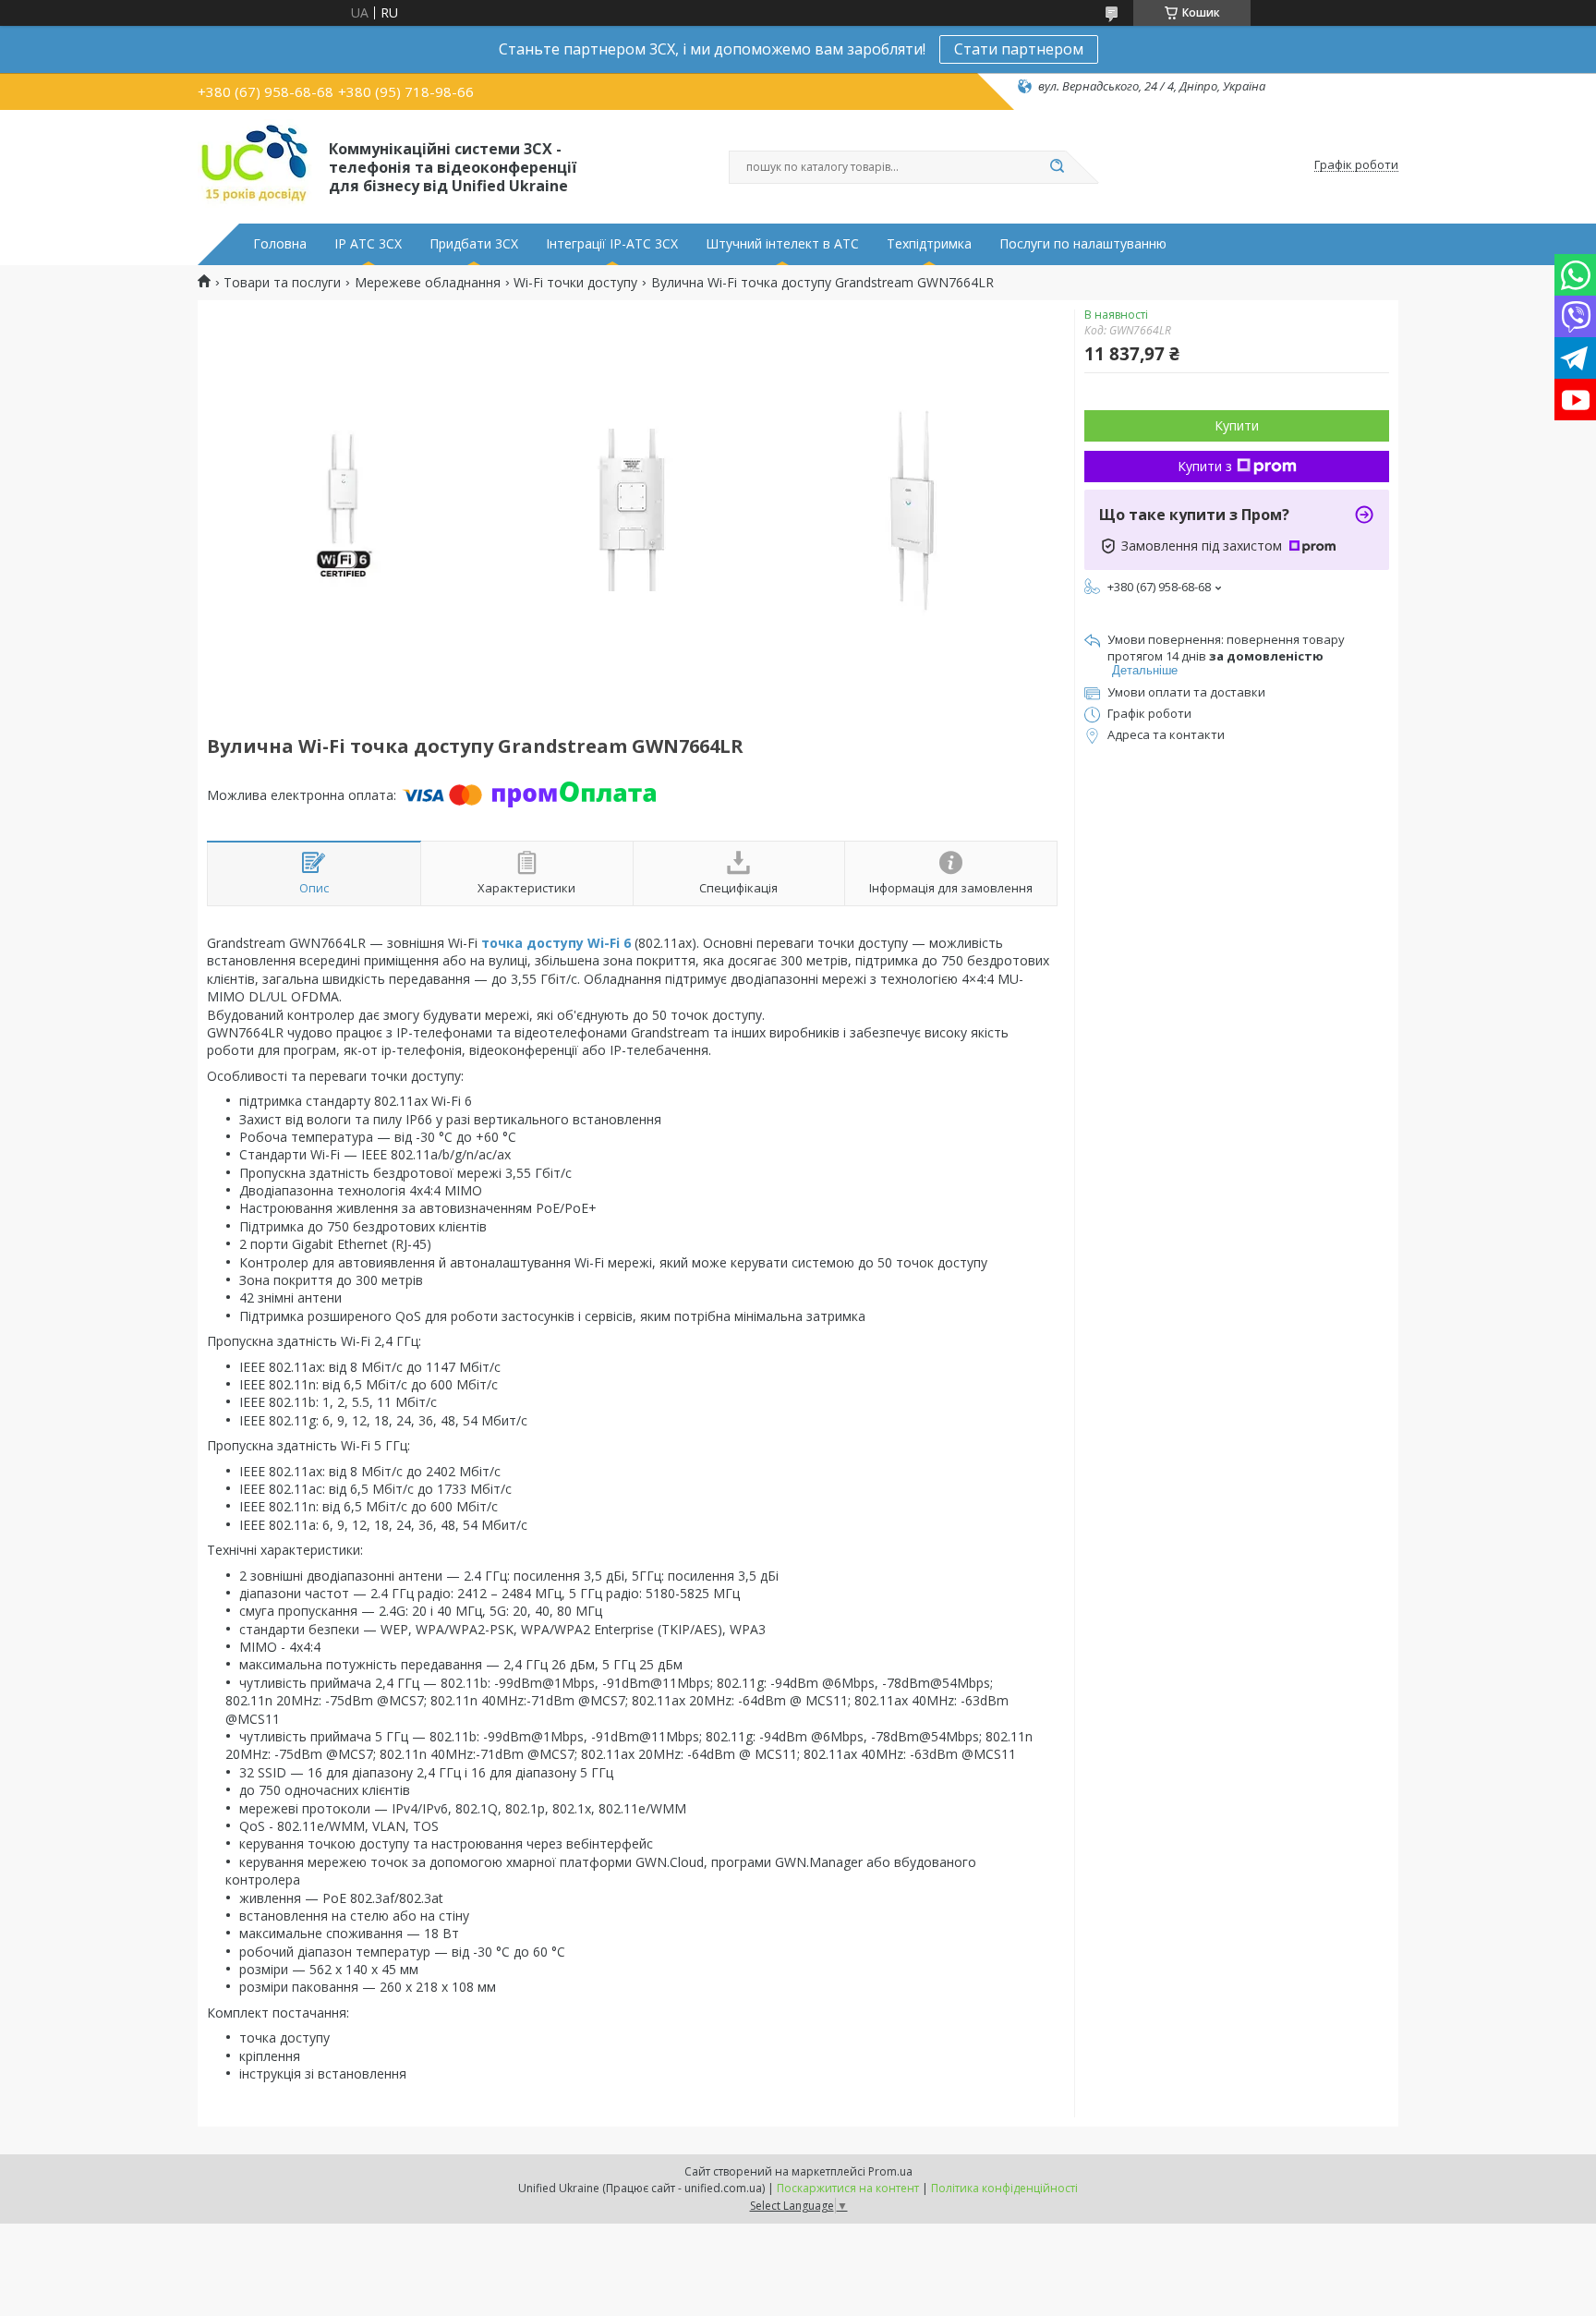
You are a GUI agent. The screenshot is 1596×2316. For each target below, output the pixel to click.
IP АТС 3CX (368, 244)
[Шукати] (1057, 167)
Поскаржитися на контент (848, 2188)
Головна (280, 244)
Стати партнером (1019, 49)
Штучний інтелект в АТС (782, 244)
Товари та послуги (282, 283)
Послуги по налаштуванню (1083, 244)
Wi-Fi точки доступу (575, 283)
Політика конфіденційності (1004, 2188)
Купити (1237, 425)
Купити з (1205, 466)
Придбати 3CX (474, 244)
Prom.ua (890, 2171)
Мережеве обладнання (428, 283)
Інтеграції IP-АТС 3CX (612, 244)
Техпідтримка (929, 244)
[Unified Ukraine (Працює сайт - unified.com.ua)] (255, 165)
